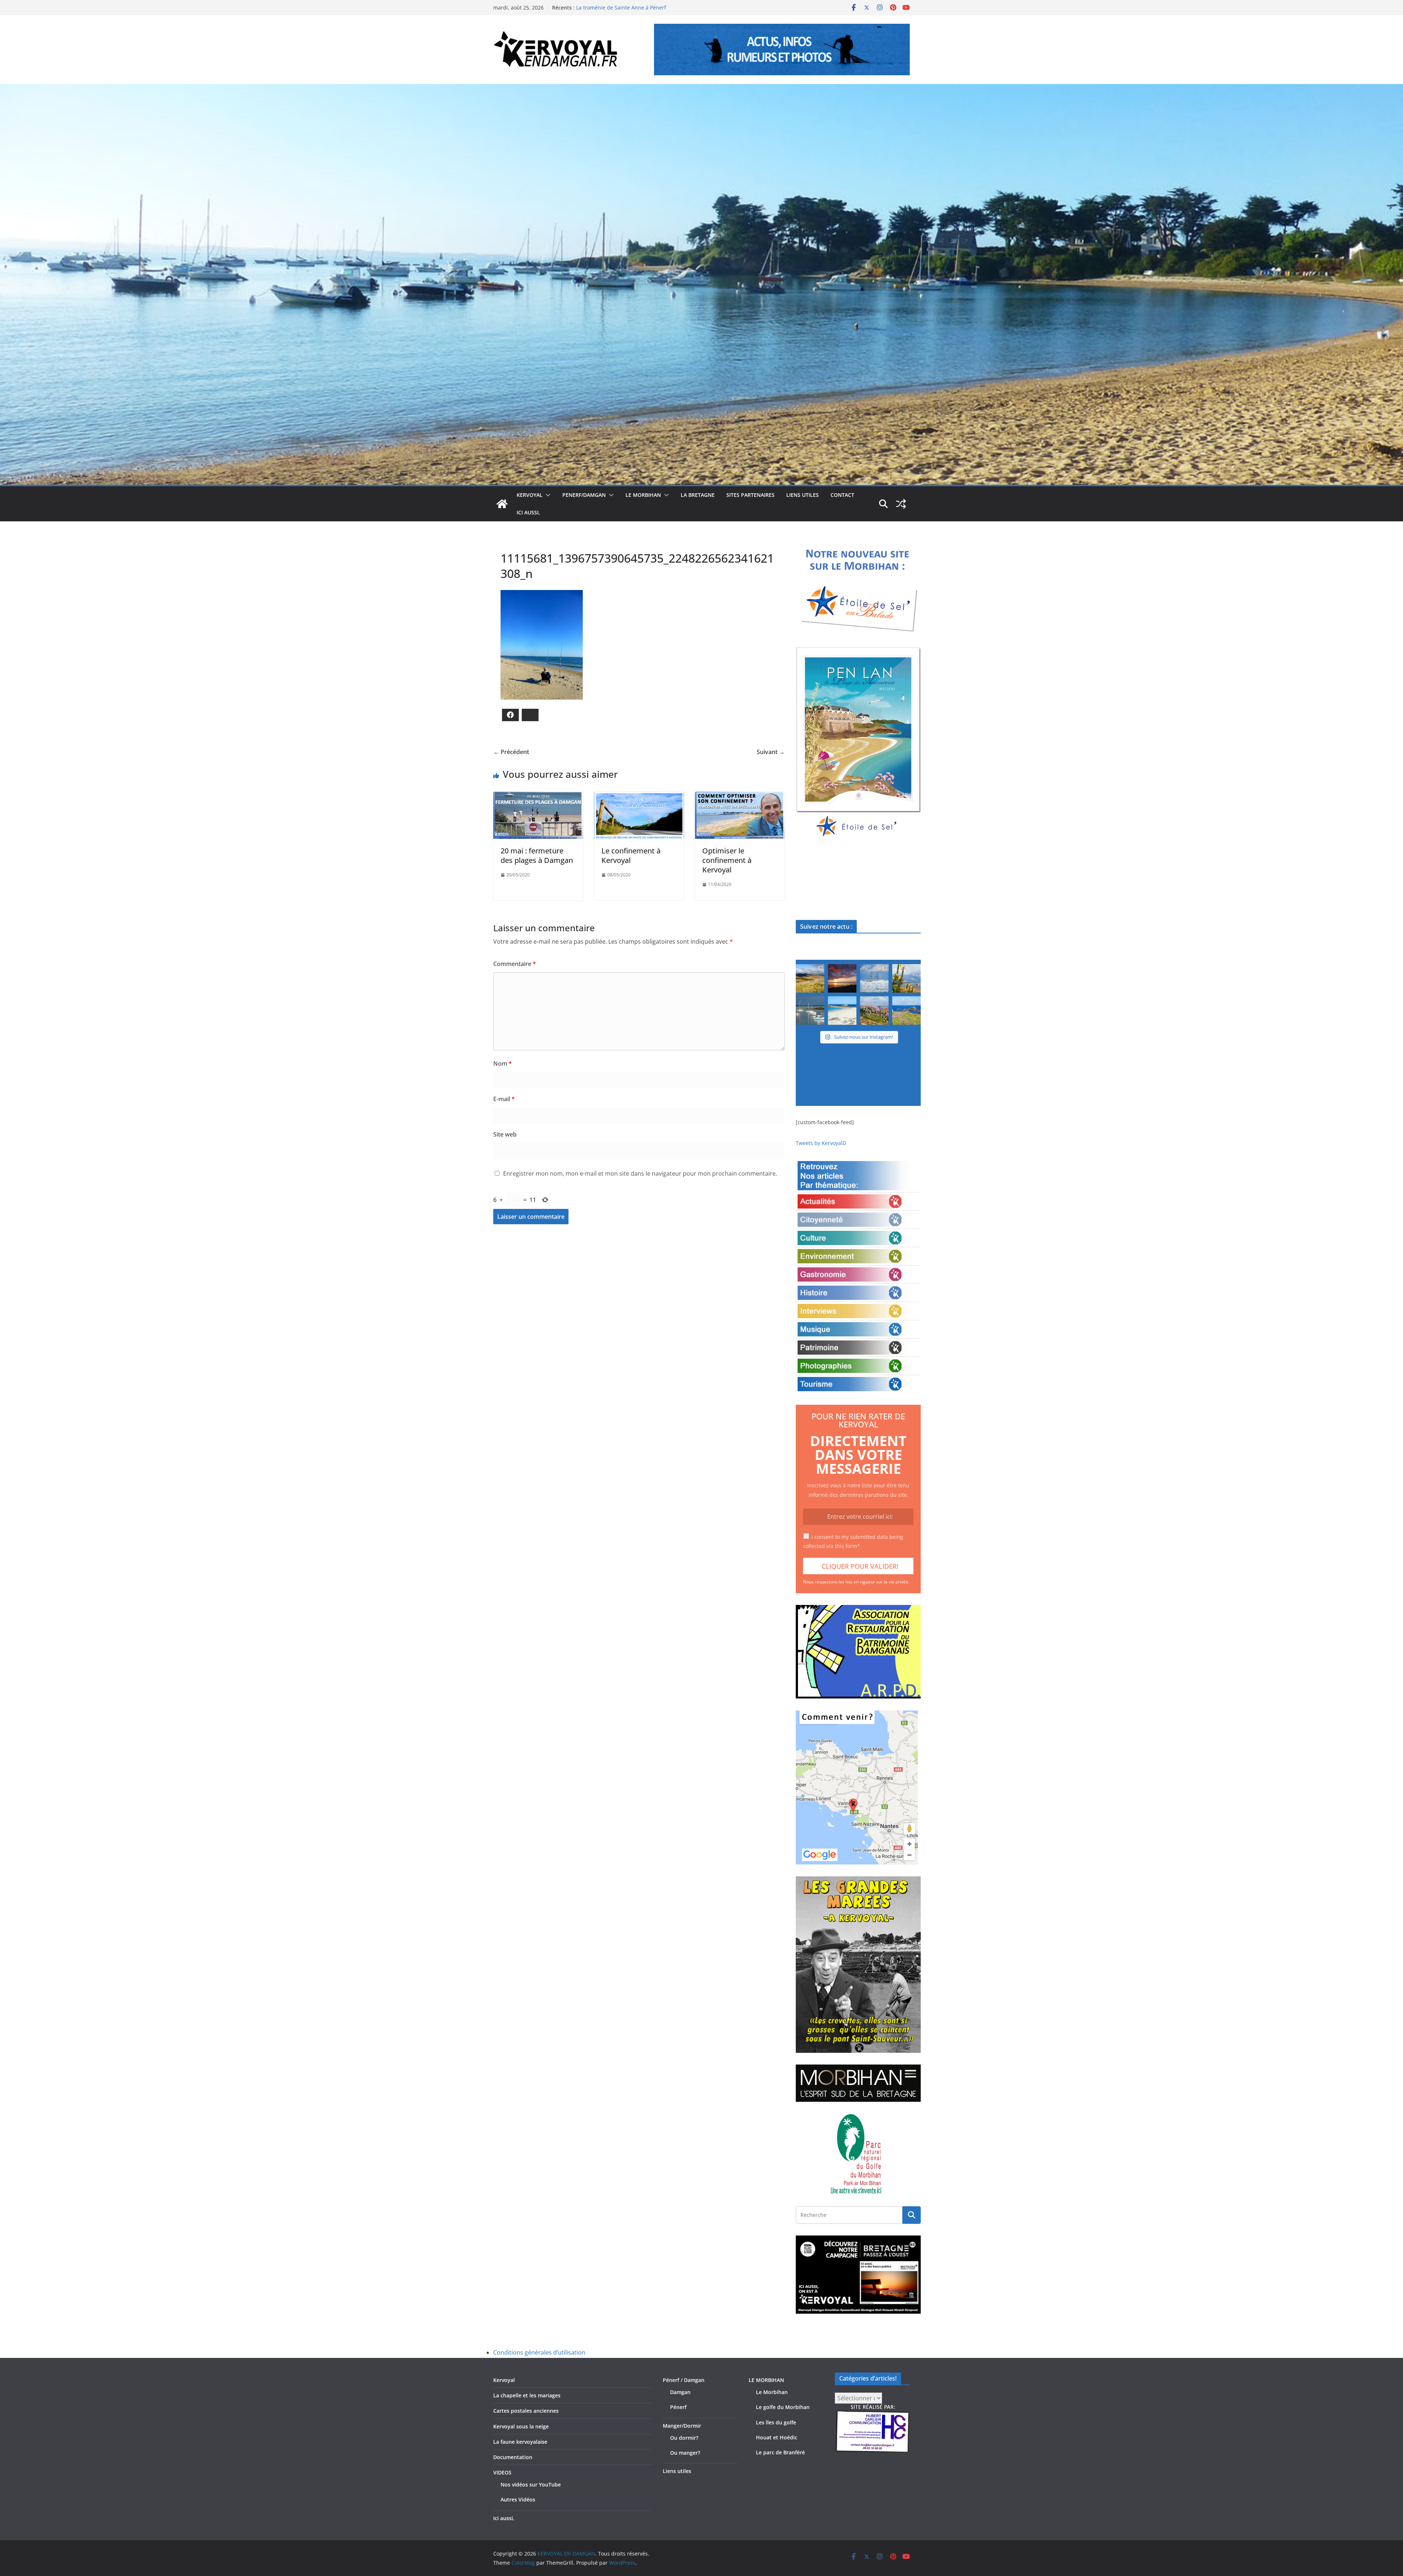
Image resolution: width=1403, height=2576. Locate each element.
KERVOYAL (530, 495)
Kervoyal (504, 2380)
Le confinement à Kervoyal (631, 855)
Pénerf (678, 2407)
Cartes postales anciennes (526, 2411)
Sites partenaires (750, 495)
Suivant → (771, 752)
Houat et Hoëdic (777, 2437)
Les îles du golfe (776, 2422)
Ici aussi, (528, 512)
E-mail (504, 1099)
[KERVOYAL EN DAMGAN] (502, 504)
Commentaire (515, 964)
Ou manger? (685, 2453)
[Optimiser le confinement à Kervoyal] (740, 797)
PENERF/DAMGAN (584, 495)
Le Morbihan (772, 2392)
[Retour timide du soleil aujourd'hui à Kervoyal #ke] (842, 978)
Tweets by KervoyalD (821, 1143)
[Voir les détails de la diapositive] (858, 743)
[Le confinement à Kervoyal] (639, 797)
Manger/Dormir (682, 2426)
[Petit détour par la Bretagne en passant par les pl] (842, 1011)
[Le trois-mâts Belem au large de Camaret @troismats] (874, 978)
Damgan (680, 2392)
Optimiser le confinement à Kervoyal (727, 860)
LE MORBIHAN (643, 495)
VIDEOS (502, 2472)
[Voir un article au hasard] (901, 504)
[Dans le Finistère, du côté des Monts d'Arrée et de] (810, 978)
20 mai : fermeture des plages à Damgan (537, 855)
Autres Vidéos (518, 2499)
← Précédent (511, 752)
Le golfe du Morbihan (783, 2407)
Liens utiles (803, 495)
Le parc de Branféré (780, 2452)
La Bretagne (698, 495)
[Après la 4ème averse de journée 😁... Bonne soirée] (906, 978)
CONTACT (842, 495)
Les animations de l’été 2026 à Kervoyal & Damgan (638, 7)
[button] (547, 495)
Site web (505, 1134)
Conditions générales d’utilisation (539, 2352)
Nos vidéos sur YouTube (531, 2484)
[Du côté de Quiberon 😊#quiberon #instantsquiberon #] (906, 1011)
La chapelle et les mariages (527, 2395)
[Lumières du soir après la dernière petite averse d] (810, 1011)
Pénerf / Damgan (684, 2380)
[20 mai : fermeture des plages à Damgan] (538, 797)
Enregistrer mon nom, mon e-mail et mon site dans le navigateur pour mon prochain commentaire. (640, 1173)
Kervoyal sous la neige (521, 2426)
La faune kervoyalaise (520, 2442)
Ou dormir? (684, 2438)
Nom (503, 1063)
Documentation (513, 2457)
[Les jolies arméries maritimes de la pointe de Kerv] (874, 1011)
